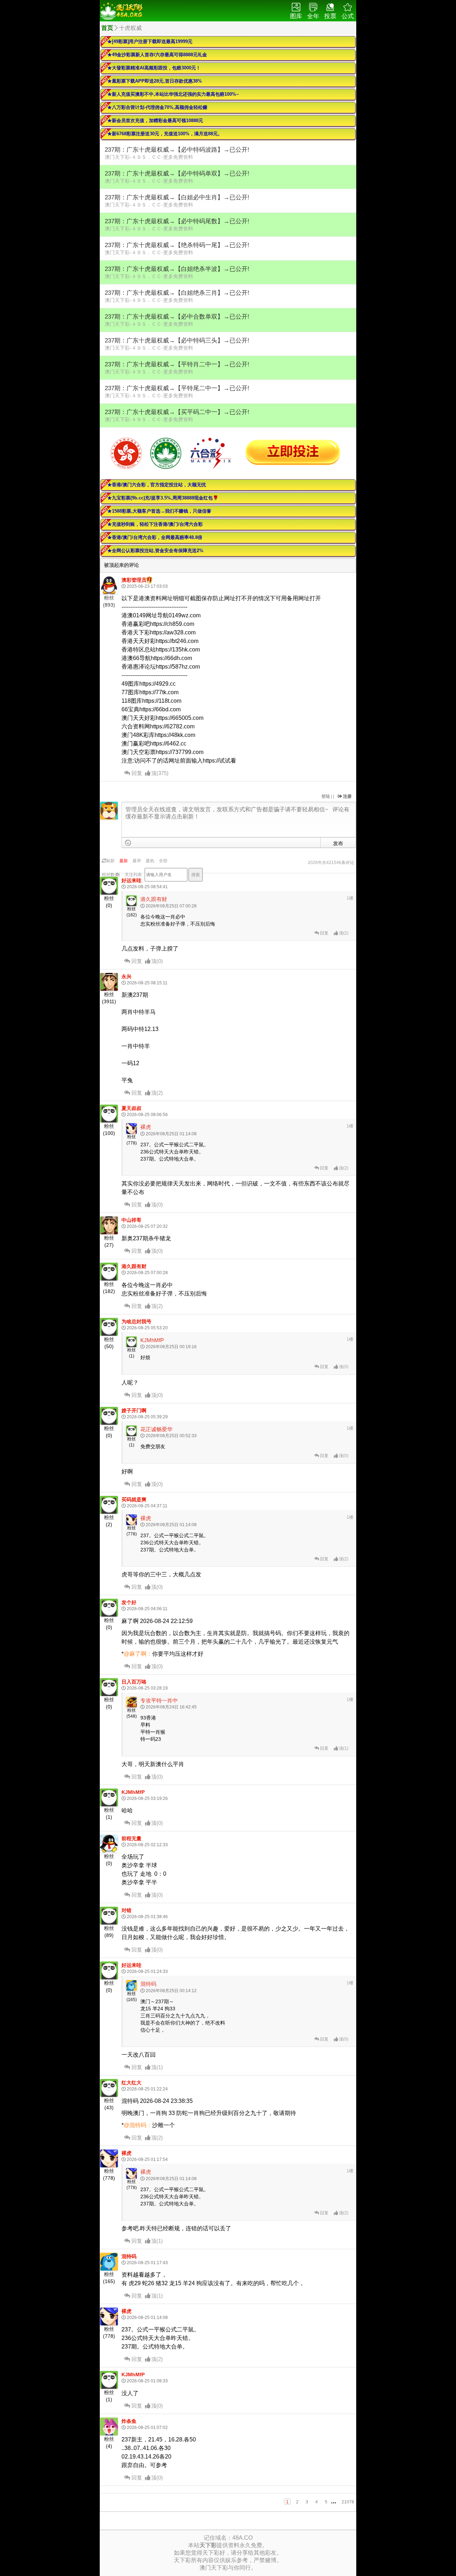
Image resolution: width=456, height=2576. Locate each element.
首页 (107, 28)
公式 (348, 16)
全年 (313, 16)
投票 (330, 16)
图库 (296, 16)
